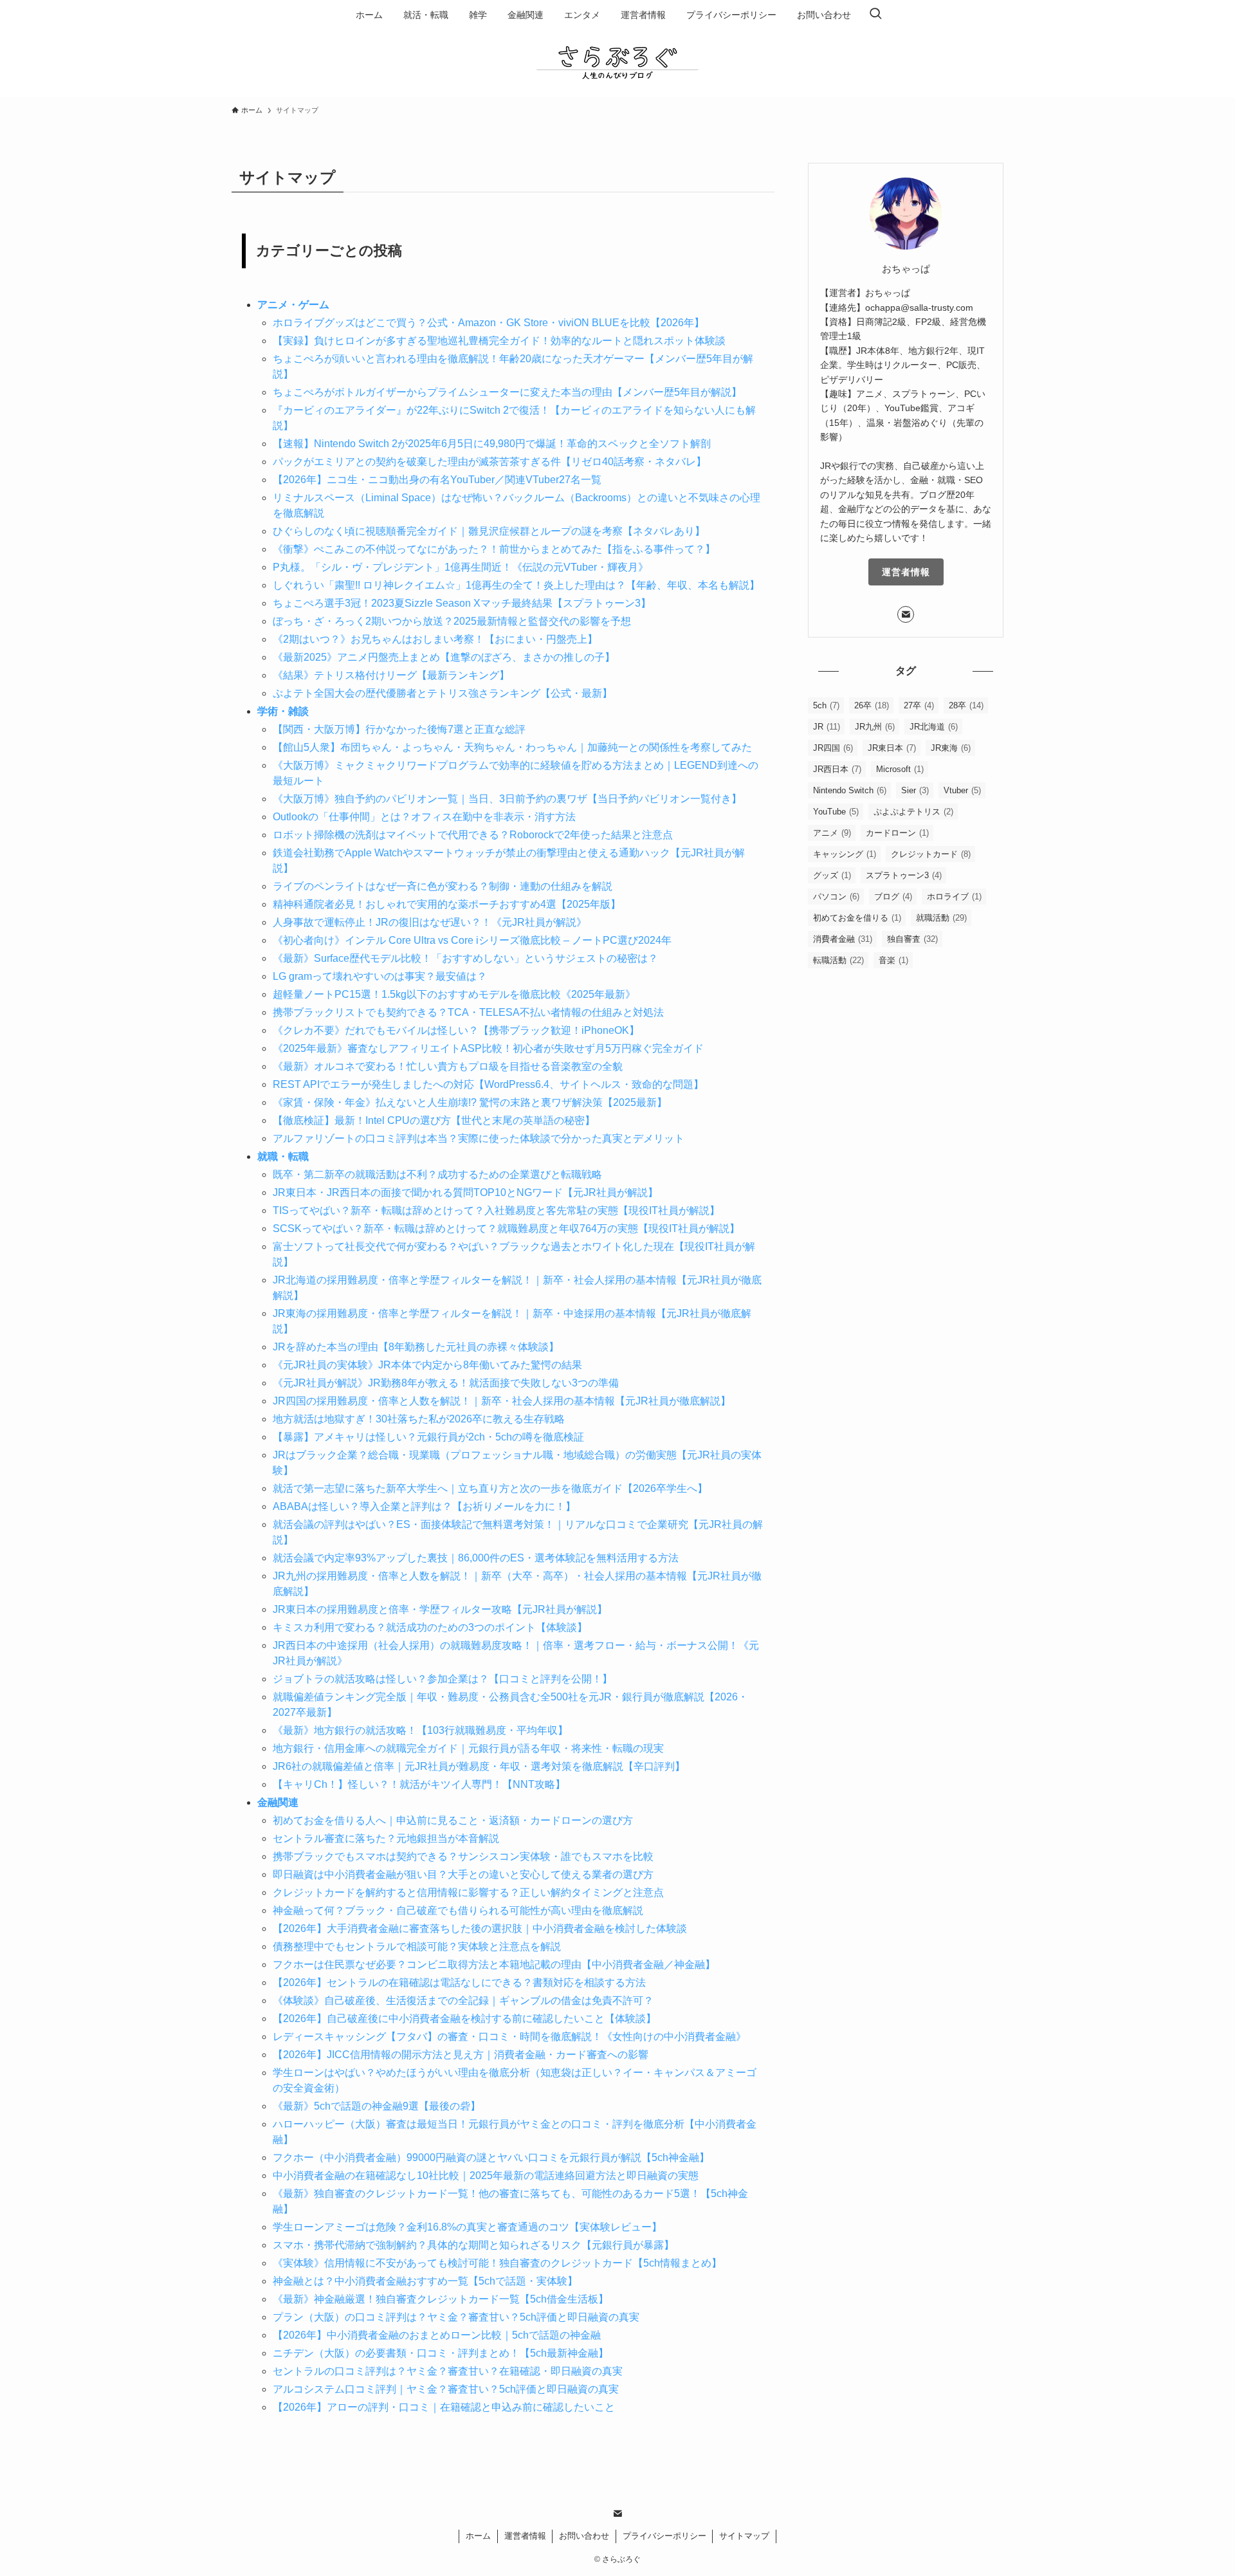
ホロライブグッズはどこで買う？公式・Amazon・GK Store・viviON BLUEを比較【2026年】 (489, 323)
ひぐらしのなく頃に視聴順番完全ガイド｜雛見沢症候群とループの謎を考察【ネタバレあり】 (489, 531)
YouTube (836, 812)
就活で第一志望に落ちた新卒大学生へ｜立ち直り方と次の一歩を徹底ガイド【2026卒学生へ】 (490, 1488)
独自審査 (912, 939)
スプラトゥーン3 (904, 875)
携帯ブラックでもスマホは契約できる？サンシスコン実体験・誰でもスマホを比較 (463, 1856)
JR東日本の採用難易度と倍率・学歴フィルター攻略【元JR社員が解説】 (440, 1609)
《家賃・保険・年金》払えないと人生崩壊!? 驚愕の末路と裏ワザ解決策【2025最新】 (470, 1102)
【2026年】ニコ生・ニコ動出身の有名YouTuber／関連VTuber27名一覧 (437, 480)
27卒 (919, 705)
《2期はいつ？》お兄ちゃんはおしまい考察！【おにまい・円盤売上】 (435, 639)
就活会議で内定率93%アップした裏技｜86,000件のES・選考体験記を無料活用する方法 (476, 1558)
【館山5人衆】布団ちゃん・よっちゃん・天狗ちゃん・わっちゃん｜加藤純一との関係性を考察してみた (512, 747)
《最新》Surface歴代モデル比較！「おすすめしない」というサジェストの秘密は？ (465, 958)
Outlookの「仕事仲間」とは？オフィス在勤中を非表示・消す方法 (424, 817)
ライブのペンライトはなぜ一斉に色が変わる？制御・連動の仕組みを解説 (443, 886)
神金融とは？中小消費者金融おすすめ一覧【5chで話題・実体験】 (425, 2281)
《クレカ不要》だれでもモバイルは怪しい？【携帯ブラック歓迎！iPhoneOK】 (456, 1030)
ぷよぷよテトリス (913, 812)
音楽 (893, 960)
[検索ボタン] (875, 15)
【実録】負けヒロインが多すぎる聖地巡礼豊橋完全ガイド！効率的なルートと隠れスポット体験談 (499, 341)
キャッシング (845, 854)
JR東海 (951, 748)
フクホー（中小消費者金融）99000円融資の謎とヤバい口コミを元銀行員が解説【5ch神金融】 (491, 2157)
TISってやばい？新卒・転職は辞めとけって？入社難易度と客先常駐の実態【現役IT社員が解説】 (496, 1210)
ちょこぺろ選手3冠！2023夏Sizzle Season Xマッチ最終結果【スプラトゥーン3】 (462, 603)
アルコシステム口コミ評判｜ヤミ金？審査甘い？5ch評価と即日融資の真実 (446, 2389)
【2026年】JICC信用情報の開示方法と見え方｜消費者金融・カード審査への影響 (461, 2055)
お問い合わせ (584, 2536)
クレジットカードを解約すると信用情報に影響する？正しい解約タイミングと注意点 (468, 1892)
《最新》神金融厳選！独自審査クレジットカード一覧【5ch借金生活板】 (441, 2299)
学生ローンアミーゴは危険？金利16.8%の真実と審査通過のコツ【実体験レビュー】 (467, 2227)
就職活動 (941, 918)
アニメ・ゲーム (293, 305)
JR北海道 (934, 727)
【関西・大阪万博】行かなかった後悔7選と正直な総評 (399, 729)
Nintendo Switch (850, 790)
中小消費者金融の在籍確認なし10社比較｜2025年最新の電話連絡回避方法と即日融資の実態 (486, 2176)
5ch (826, 705)
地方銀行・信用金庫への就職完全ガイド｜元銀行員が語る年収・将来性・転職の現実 (468, 1748)
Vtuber (962, 790)
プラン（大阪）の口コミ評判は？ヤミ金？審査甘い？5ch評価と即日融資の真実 (456, 2317)
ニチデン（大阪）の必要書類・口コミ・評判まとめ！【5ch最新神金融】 (441, 2353)
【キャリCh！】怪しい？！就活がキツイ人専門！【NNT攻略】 (419, 1784)
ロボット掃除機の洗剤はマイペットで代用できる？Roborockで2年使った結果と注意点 (473, 835)
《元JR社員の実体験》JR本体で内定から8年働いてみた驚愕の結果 (427, 1365)
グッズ (832, 875)
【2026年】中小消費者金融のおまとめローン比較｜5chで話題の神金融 (437, 2335)
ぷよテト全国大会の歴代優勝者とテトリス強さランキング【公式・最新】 (443, 693)
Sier (915, 790)
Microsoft (900, 769)
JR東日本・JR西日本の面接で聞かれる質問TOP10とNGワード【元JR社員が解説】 (465, 1192)
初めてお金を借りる (857, 918)
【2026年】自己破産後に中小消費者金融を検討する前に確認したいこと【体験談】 (464, 2019)
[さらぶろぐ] (617, 61)
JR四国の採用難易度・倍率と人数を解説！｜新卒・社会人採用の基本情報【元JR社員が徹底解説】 (502, 1401)
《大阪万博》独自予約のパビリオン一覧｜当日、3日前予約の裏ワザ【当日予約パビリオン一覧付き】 (507, 799)
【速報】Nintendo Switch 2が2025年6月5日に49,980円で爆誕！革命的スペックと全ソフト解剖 (492, 444)
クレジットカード (931, 854)
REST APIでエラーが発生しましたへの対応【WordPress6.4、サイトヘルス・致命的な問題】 (488, 1084)
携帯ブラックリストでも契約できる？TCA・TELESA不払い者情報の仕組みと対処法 (468, 1012)
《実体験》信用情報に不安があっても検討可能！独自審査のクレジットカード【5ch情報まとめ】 (497, 2263)
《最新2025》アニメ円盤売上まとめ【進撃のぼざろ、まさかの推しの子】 (444, 657)
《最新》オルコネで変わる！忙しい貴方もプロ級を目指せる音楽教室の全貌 (448, 1066)
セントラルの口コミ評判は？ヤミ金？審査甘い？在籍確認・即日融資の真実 (448, 2371)
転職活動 (838, 960)
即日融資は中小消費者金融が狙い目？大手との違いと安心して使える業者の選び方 (463, 1874)
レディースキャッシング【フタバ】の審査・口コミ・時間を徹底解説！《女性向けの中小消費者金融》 (509, 2037)
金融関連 (278, 1802)
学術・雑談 (283, 711)
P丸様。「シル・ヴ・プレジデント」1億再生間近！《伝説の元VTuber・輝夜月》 (461, 567)
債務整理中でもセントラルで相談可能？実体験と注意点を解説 (417, 1946)
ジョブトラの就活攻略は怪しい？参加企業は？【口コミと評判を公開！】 (443, 1679)
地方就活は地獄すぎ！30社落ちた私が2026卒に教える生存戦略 (419, 1419)
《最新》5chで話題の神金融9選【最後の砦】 (377, 2106)
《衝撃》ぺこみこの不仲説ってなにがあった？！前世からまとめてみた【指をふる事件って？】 (494, 549)
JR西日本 (837, 769)
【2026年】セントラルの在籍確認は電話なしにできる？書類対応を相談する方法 (459, 1983)
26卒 (872, 705)
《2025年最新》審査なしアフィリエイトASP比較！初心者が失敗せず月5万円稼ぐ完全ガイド (488, 1048)
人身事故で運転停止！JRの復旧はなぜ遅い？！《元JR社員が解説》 (430, 922)
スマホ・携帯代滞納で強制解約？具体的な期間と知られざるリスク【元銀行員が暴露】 (473, 2245)
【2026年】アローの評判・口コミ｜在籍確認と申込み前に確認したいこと (444, 2407)
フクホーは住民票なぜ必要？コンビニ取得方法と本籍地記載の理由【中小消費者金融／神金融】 (494, 1964)
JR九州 (875, 727)
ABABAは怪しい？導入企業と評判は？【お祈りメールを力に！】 (424, 1506)
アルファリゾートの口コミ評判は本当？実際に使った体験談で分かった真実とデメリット (479, 1138)
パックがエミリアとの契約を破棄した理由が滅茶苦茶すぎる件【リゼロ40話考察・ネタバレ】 (489, 462)
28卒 (966, 705)
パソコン (836, 897)
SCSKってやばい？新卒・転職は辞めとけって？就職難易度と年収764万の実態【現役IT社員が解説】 (506, 1228)
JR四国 (833, 748)
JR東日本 (892, 748)
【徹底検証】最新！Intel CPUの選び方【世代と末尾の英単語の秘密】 (434, 1120)
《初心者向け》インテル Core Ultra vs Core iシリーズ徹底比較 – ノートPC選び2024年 (472, 940)
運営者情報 (906, 572)
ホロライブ (954, 897)
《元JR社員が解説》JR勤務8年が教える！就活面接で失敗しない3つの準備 (446, 1383)
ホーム (478, 2536)
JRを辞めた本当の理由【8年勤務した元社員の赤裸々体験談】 (416, 1347)
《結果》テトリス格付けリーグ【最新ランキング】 (391, 675)
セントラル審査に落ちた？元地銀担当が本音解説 (386, 1838)
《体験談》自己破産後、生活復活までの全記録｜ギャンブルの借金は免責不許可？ (463, 2001)
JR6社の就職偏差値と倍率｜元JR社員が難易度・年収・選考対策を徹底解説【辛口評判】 (479, 1766)
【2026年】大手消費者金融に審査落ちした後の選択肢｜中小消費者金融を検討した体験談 (480, 1928)
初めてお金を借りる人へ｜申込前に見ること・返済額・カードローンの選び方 (453, 1820)
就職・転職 (283, 1156)
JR (827, 727)
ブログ (893, 897)
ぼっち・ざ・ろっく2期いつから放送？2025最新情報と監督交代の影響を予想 (452, 621)
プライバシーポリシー (664, 2536)
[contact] (906, 614)
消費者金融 (843, 939)
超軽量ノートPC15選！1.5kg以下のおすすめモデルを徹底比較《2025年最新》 (454, 994)
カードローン (897, 833)
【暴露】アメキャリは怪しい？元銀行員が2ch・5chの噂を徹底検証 (428, 1437)
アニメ (832, 833)
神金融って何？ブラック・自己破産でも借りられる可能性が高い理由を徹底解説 (458, 1910)
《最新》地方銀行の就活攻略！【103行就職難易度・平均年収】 (420, 1730)
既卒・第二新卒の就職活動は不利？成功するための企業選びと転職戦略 (437, 1174)
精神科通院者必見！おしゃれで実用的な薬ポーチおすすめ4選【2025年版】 (447, 904)
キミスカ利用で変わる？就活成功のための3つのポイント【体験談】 (430, 1627)
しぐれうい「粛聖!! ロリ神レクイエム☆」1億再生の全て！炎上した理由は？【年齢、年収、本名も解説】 (516, 585)
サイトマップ (744, 2536)
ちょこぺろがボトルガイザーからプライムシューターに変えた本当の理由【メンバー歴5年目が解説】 (507, 392)
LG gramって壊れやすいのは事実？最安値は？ (380, 976)
